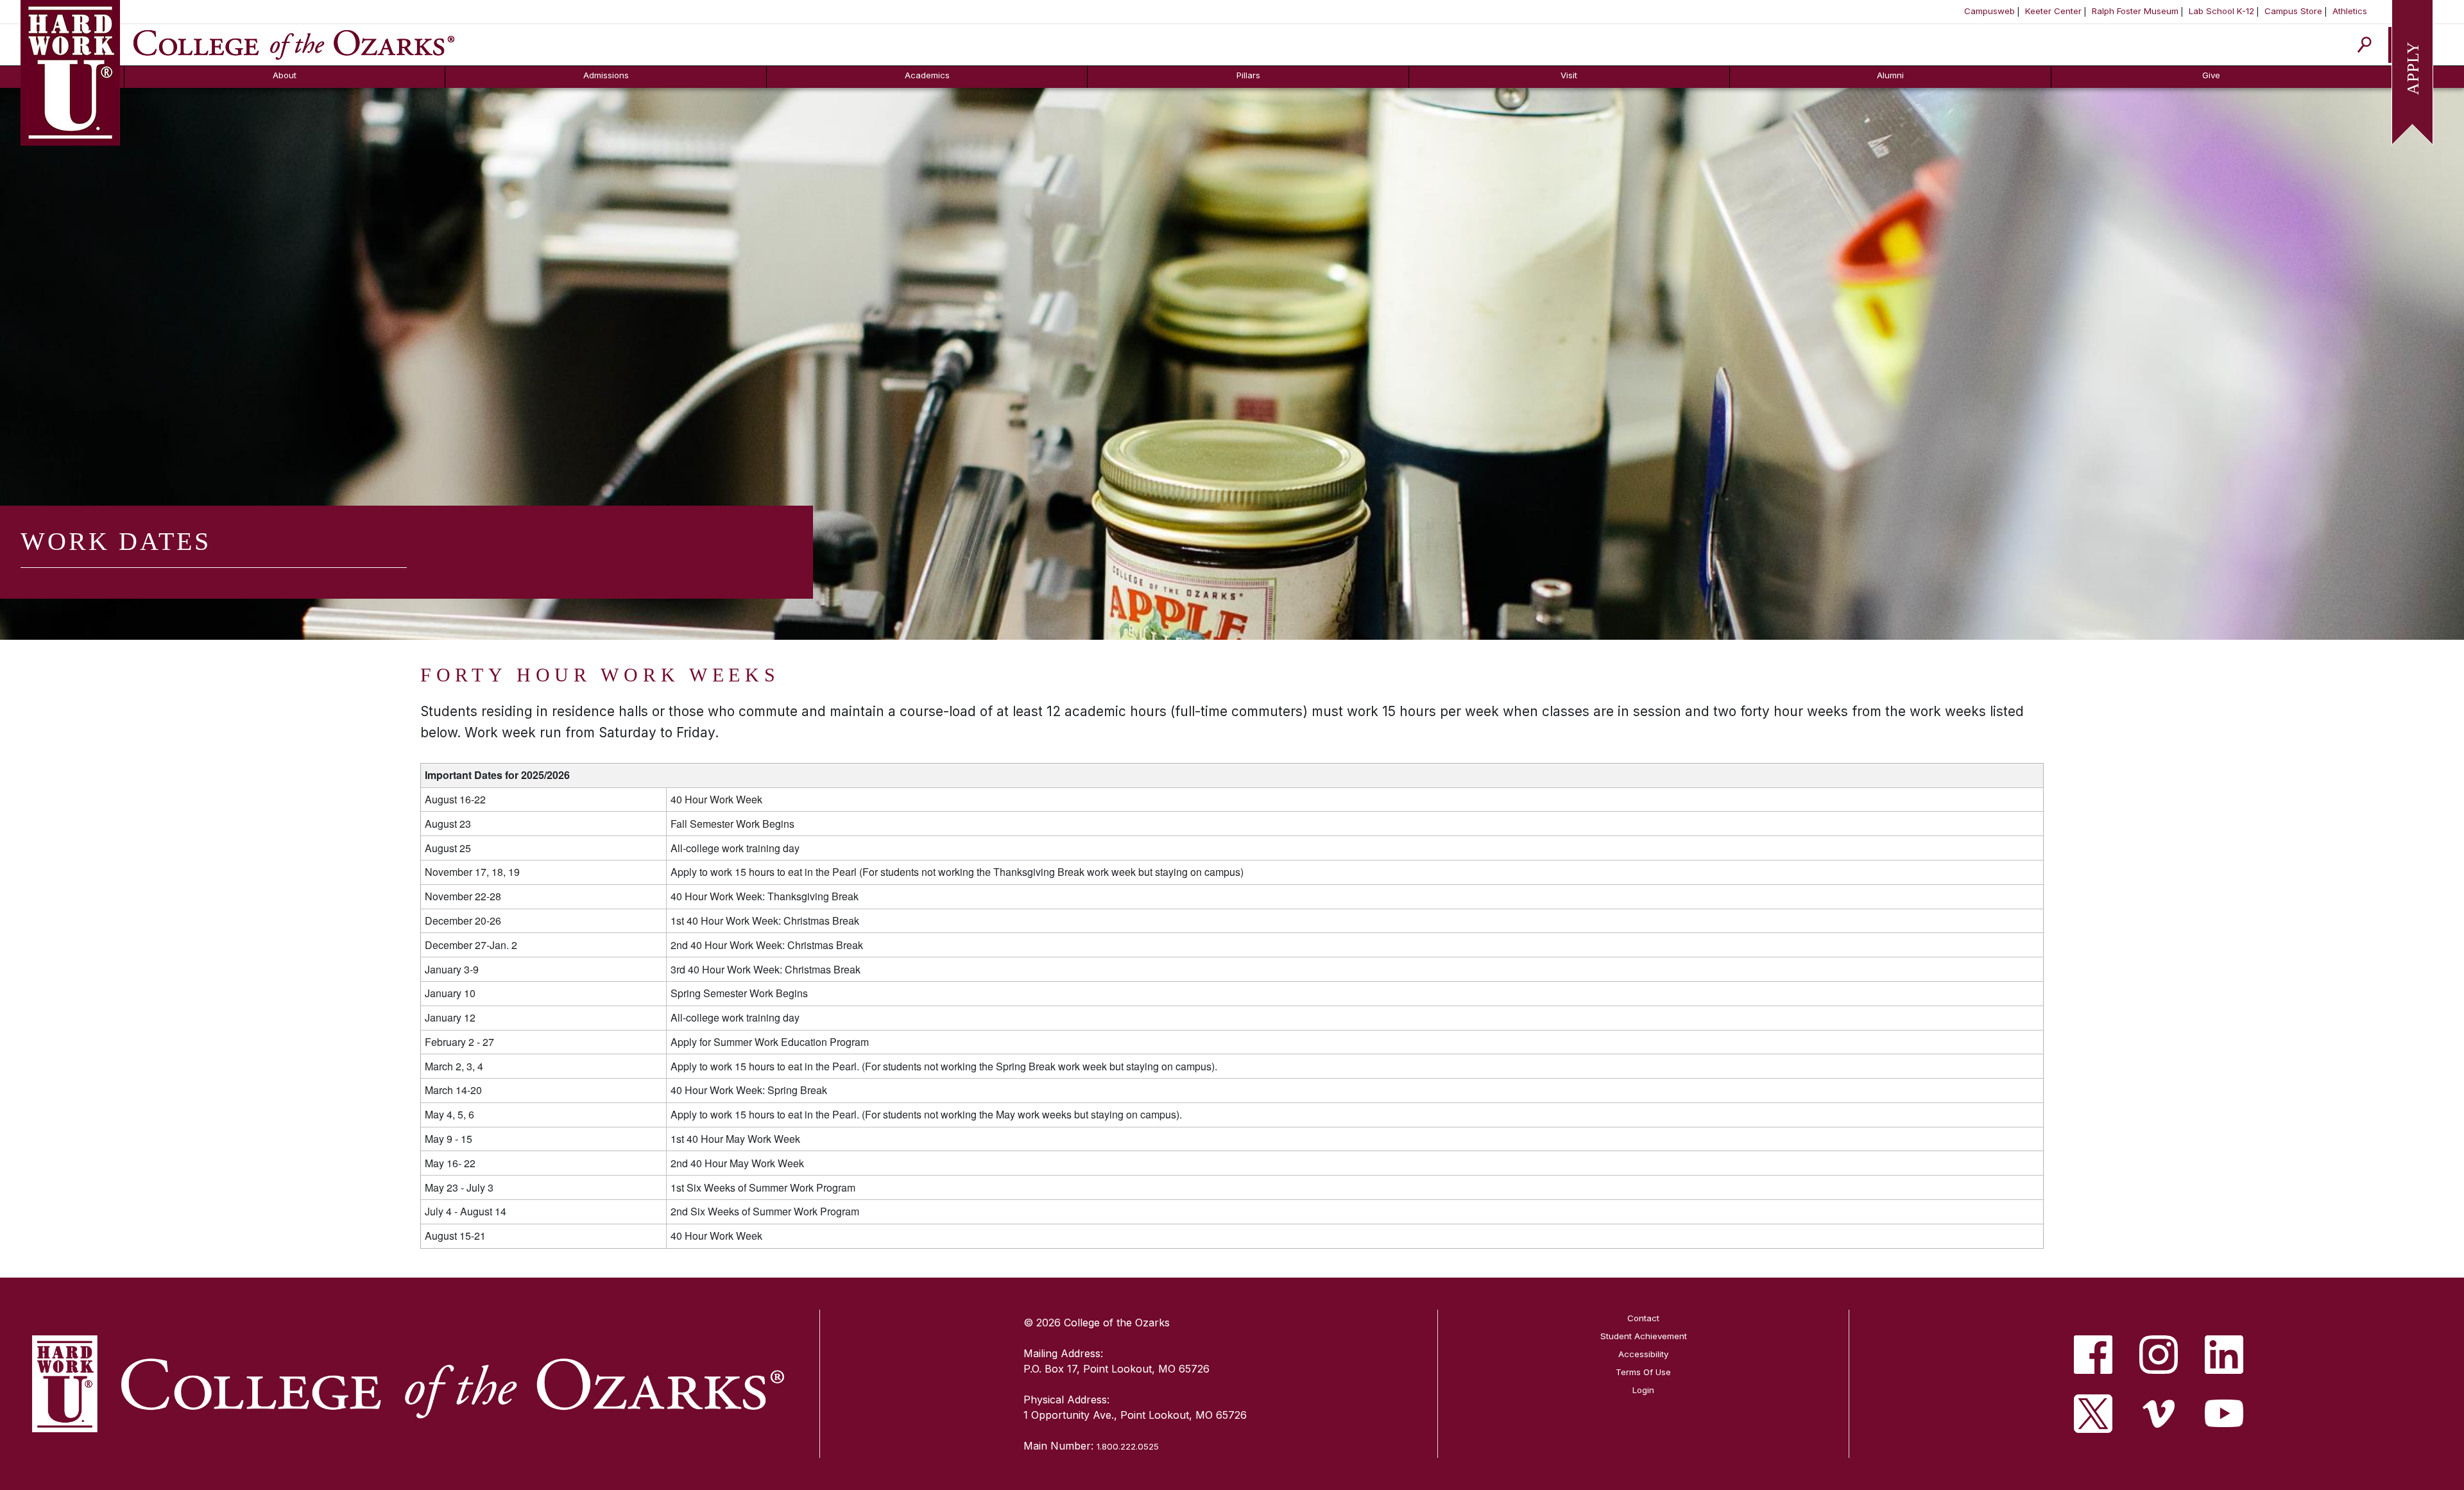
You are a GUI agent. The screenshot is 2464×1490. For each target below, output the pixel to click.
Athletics (2350, 11)
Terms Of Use (1643, 1372)
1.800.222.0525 (1128, 1446)
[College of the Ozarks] (294, 44)
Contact (1643, 1318)
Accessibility (1643, 1354)
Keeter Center (2053, 11)
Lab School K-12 (2221, 11)
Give (2211, 75)
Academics (927, 75)
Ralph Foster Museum (2135, 11)
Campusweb (1989, 11)
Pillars (1248, 75)
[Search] (2365, 45)
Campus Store (2293, 11)
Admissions (606, 75)
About (285, 75)
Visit (1569, 75)
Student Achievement (1644, 1336)
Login (1643, 1390)
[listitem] (2093, 1355)
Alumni (1890, 75)
